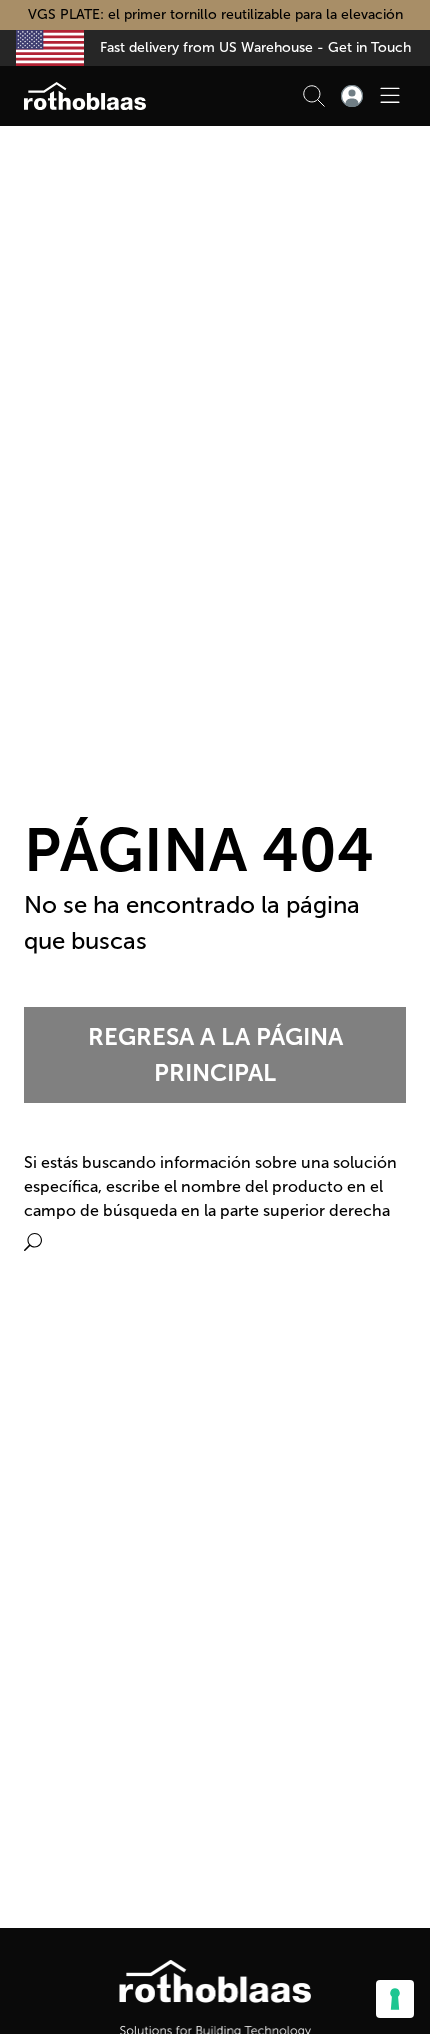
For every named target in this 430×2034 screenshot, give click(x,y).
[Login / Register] (352, 96)
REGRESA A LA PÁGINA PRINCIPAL (215, 1054)
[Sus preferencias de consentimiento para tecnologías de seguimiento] (395, 1999)
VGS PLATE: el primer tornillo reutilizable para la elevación (215, 14)
